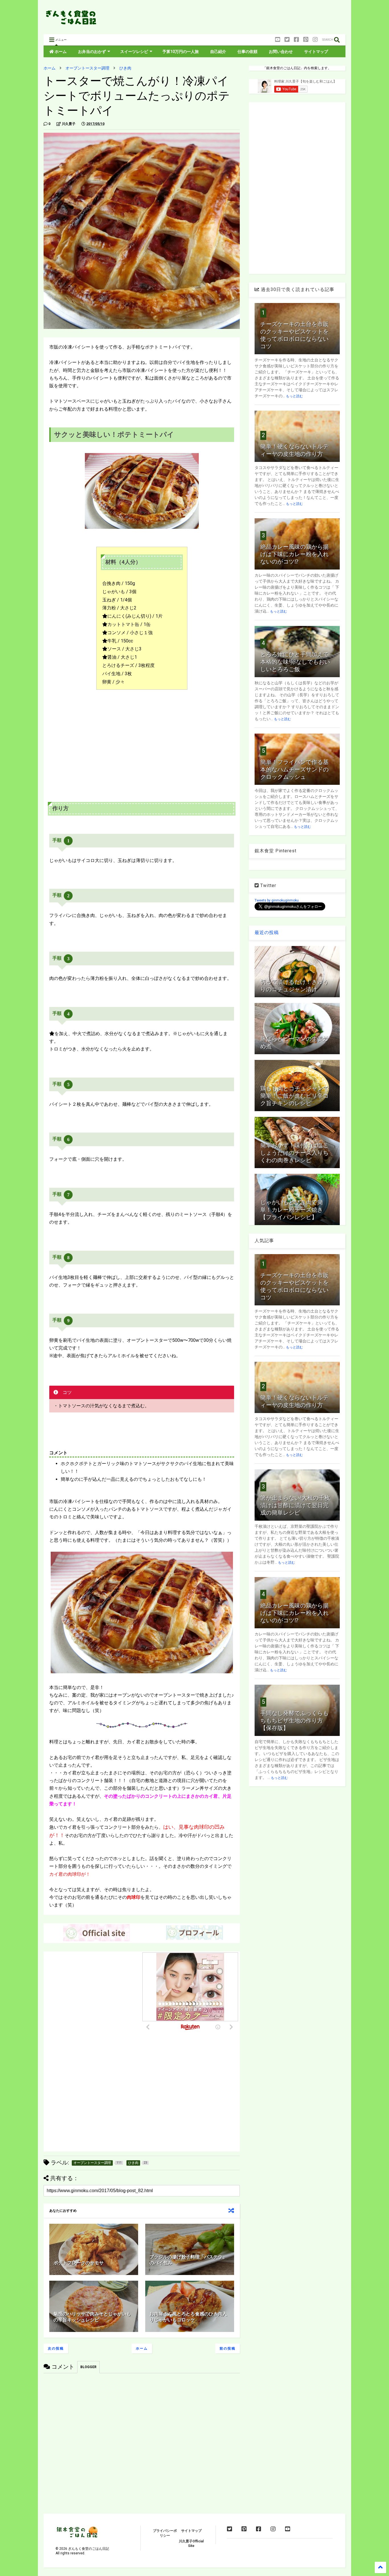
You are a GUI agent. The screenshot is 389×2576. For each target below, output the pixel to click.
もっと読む (294, 396)
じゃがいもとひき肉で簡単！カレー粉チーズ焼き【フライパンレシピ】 (292, 1210)
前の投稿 (228, 2348)
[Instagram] (315, 40)
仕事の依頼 (247, 52)
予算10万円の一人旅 (181, 52)
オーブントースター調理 (87, 68)
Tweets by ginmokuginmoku (277, 900)
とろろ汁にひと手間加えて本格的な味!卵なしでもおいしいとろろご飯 (295, 662)
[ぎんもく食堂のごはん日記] (72, 24)
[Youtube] (278, 40)
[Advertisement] (242, 19)
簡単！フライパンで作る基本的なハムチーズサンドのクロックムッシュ (294, 769)
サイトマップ (316, 52)
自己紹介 (218, 52)
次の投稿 (56, 2348)
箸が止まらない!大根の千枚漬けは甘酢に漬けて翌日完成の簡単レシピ (295, 1505)
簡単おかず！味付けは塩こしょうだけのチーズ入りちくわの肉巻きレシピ (294, 1153)
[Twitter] (287, 40)
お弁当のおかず (92, 52)
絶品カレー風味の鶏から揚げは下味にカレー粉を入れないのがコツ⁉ (294, 554)
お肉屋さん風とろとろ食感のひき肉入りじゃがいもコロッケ (188, 2317)
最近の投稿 (267, 932)
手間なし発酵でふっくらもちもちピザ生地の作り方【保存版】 (294, 1721)
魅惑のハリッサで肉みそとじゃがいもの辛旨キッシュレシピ (92, 2317)
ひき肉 (125, 68)
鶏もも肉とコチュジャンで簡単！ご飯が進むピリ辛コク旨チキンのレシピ (294, 1096)
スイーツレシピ (134, 52)
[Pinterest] (306, 40)
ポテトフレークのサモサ (79, 2263)
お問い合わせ (281, 52)
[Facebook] (296, 40)
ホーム (60, 52)
